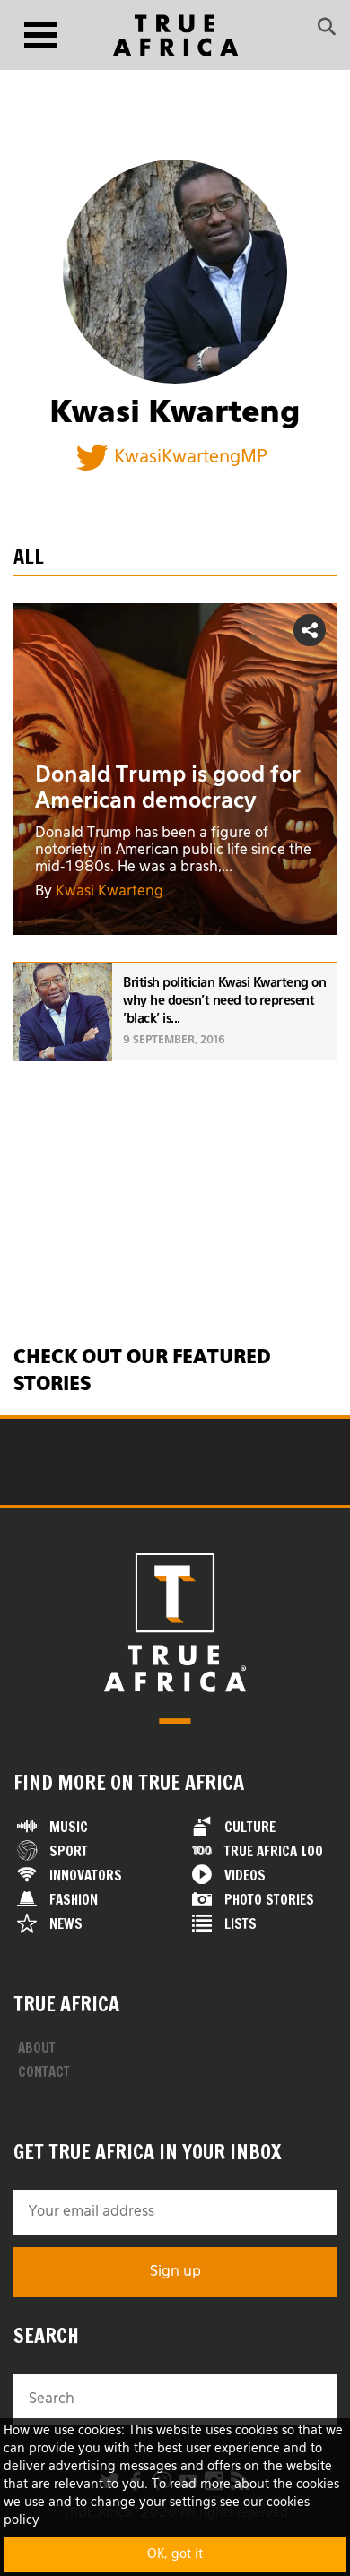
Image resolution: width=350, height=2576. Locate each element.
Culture (250, 1827)
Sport (69, 1851)
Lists (241, 1924)
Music (69, 1827)
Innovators (86, 1876)
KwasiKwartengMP (191, 457)
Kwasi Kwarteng (109, 892)
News (66, 1924)
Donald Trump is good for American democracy (168, 788)
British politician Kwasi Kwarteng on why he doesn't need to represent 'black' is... (224, 1001)
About (37, 2048)
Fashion (74, 1900)
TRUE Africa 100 (274, 1851)
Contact (44, 2072)
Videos (245, 1876)
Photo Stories (269, 1900)
